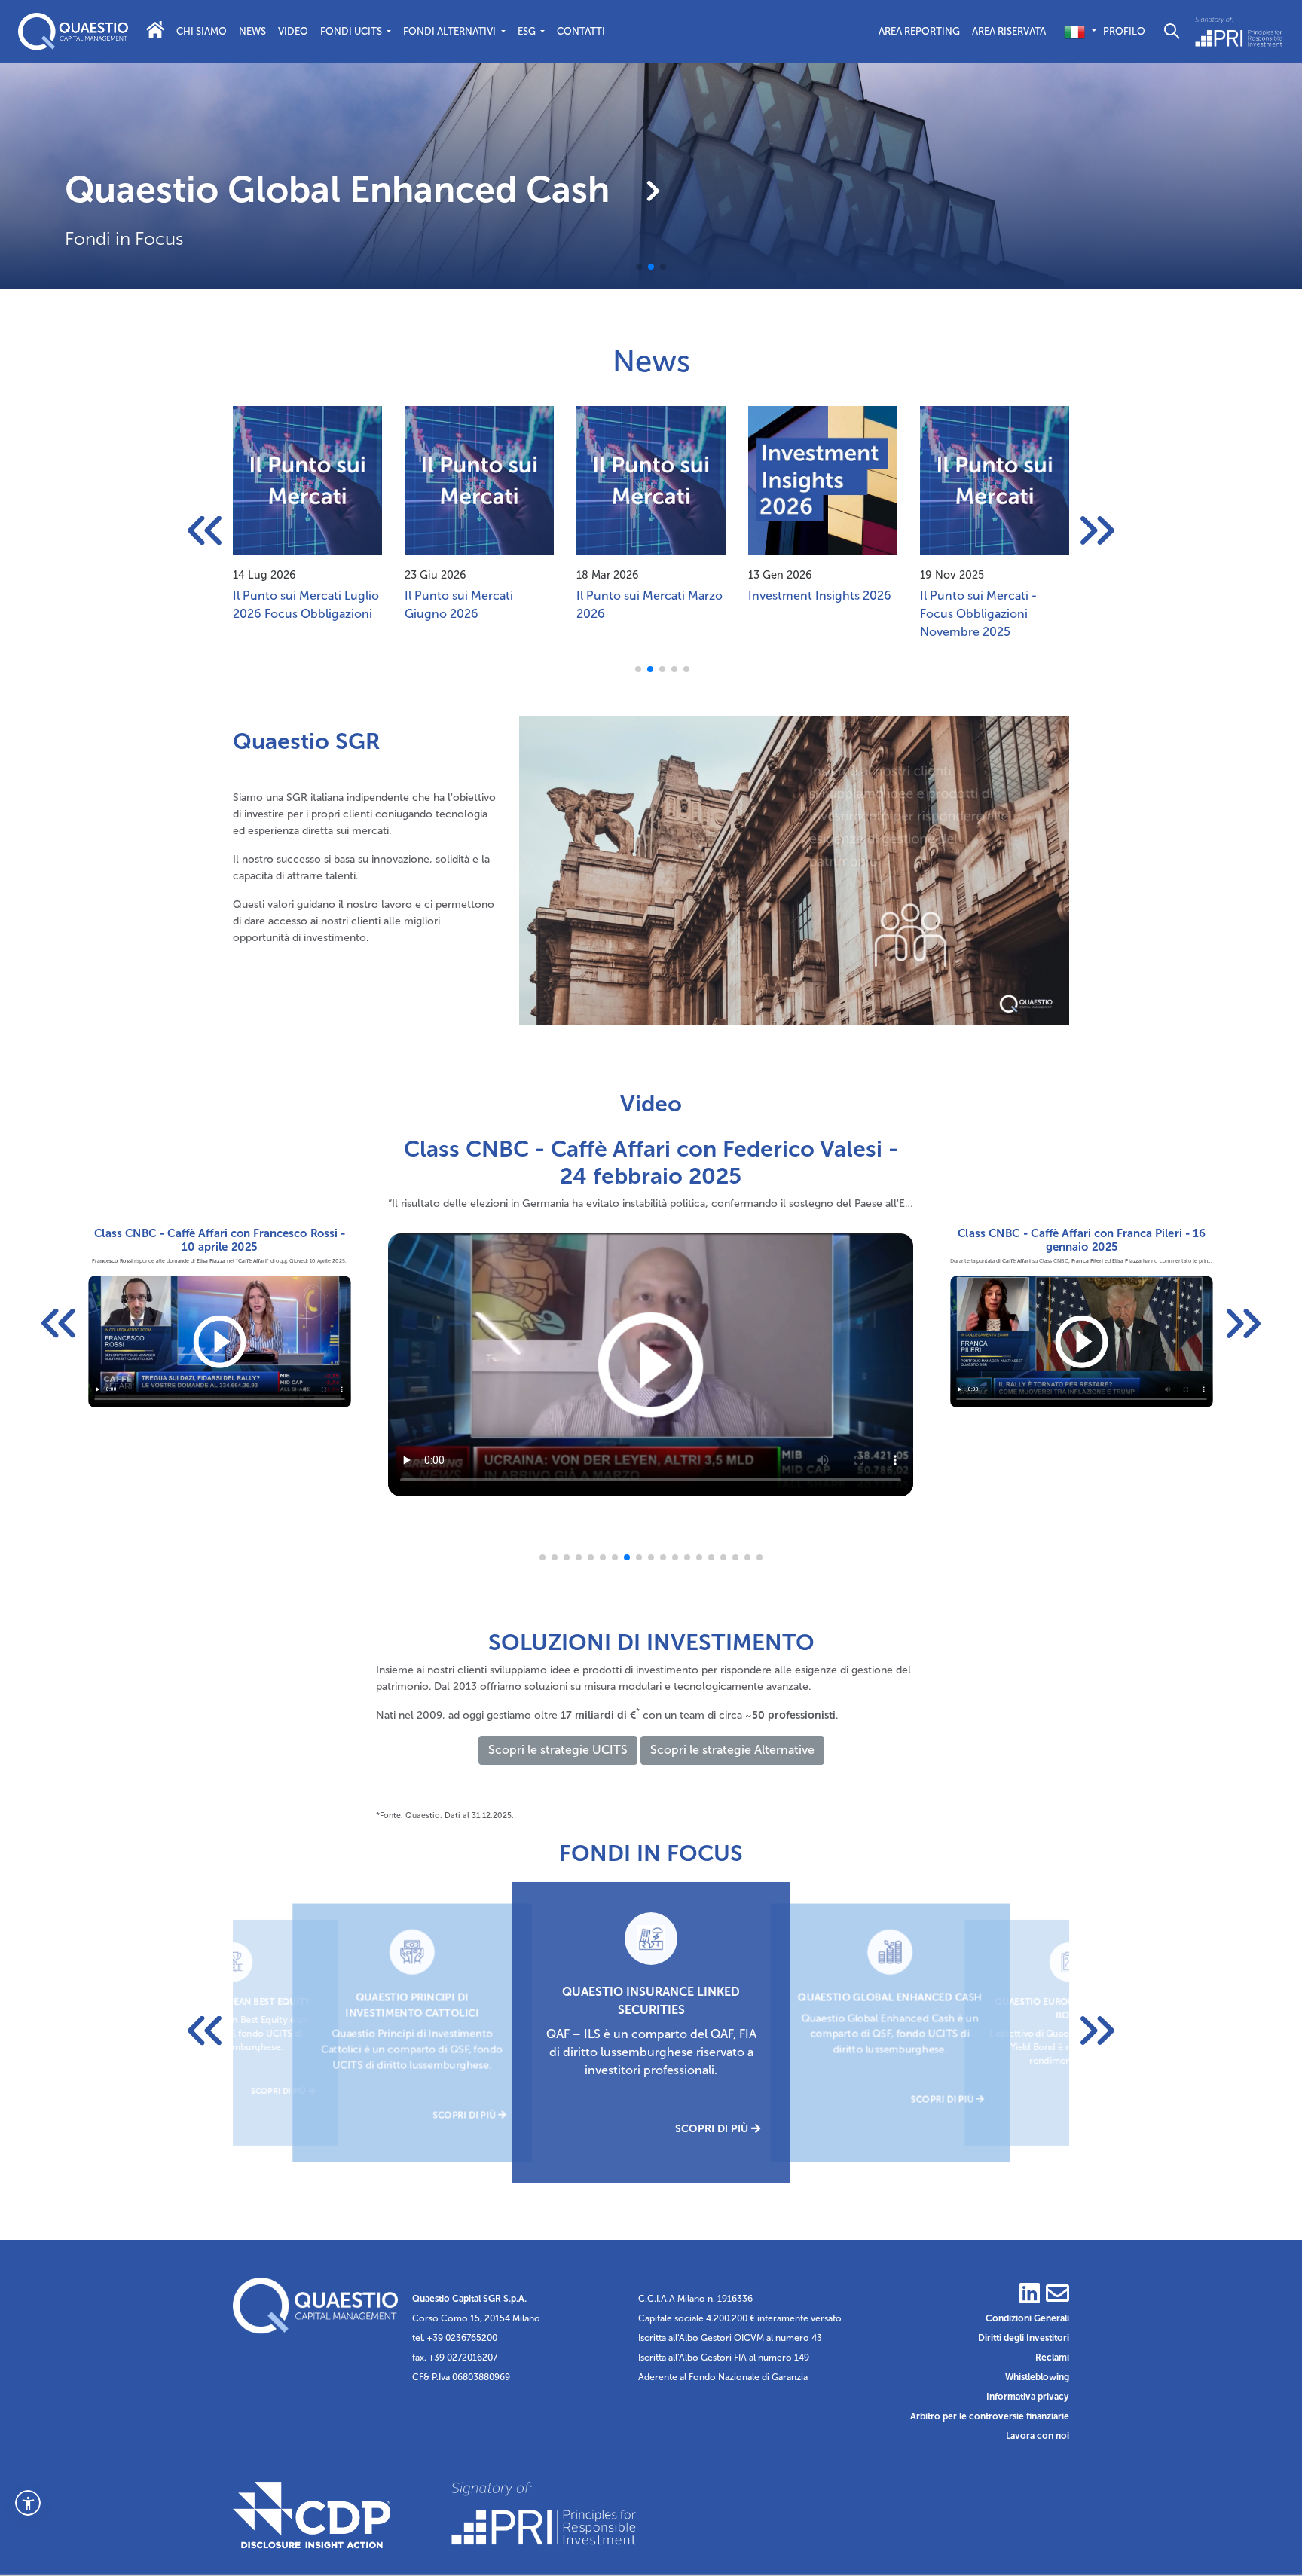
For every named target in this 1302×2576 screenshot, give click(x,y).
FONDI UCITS (352, 31)
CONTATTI (581, 31)
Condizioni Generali (1027, 2318)
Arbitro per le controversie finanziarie (990, 2416)
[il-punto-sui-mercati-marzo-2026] (479, 480)
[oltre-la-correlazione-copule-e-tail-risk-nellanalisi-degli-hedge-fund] (995, 480)
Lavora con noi (1038, 2436)
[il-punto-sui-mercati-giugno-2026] (307, 480)
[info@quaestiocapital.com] (1056, 2299)
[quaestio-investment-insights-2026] (651, 480)
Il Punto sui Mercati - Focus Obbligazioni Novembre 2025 (807, 614)
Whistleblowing (1037, 2377)
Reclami (1052, 2358)
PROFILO (1124, 31)
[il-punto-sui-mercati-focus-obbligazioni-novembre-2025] (823, 480)
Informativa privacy (1028, 2397)
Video (293, 31)
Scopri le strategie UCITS (558, 1750)
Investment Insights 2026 (648, 596)
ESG (528, 31)
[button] (28, 2503)
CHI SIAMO (202, 31)
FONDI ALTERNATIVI (451, 31)
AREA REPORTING (919, 31)
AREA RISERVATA (1009, 31)
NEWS (252, 31)
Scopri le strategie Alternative (732, 1750)
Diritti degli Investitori (1024, 2338)
